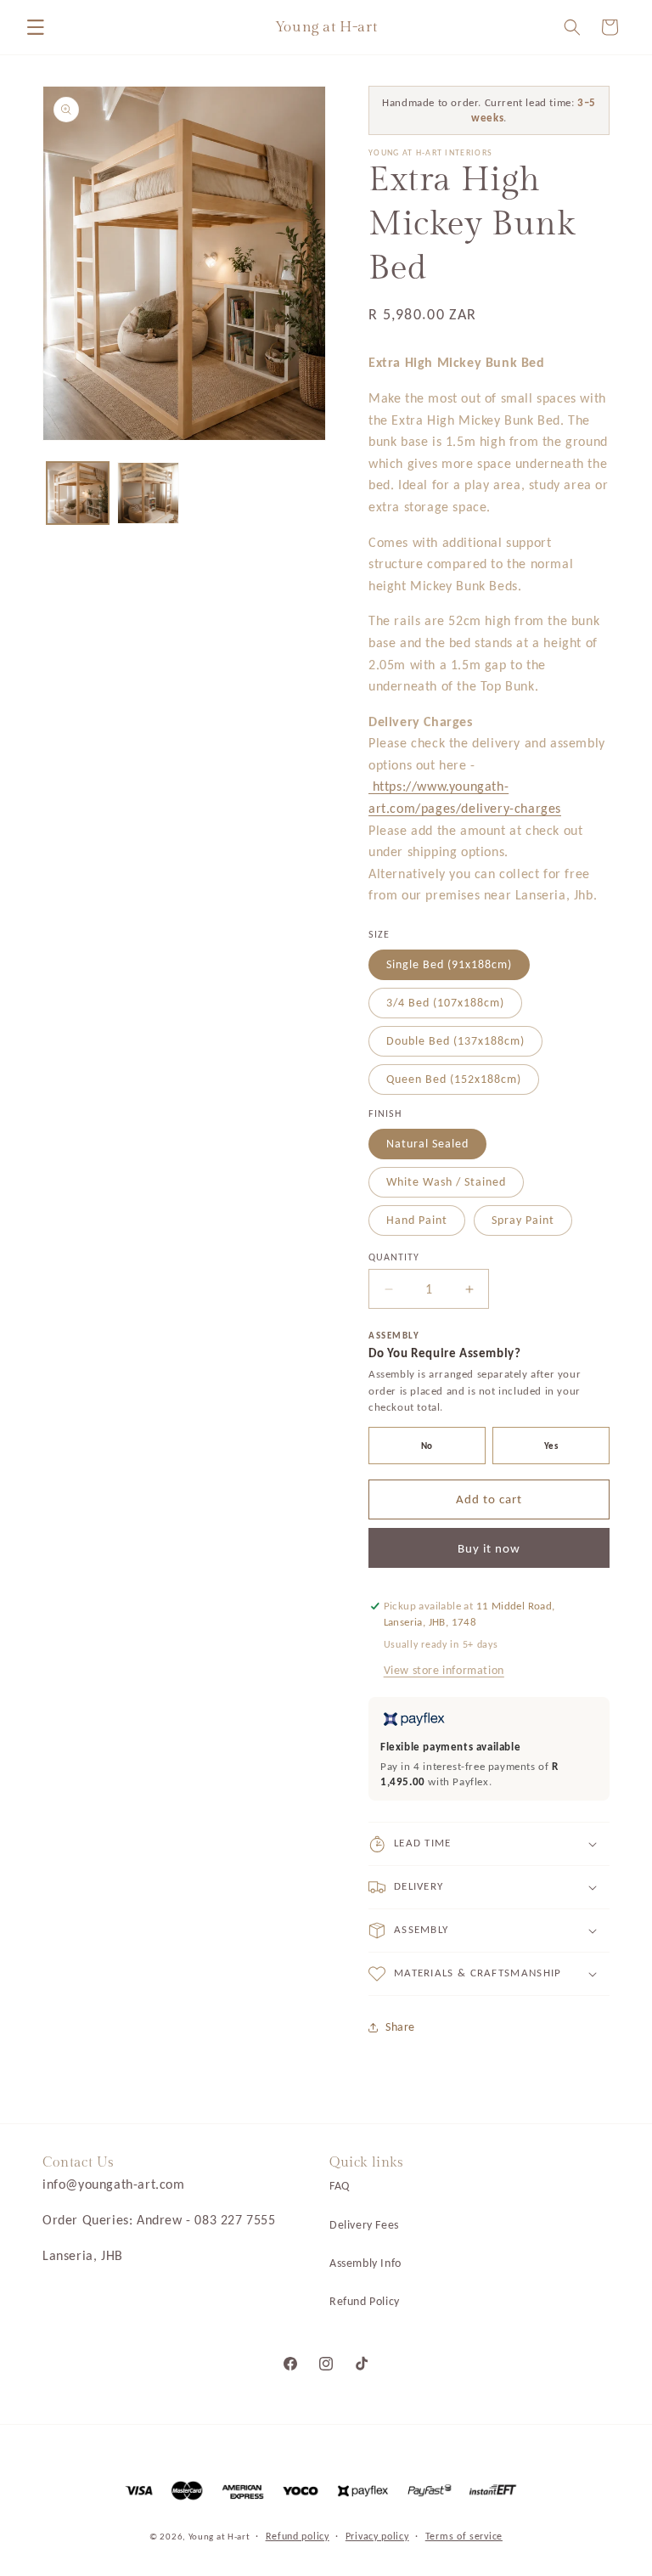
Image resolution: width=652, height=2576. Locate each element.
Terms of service (464, 2536)
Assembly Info (365, 2263)
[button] (36, 27)
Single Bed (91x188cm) (449, 964)
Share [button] (400, 2027)
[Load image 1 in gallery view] (78, 493)
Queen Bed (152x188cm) (454, 1079)
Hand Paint (417, 1220)
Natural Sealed (427, 1144)
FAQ (340, 2186)
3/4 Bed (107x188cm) (445, 1003)
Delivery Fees (364, 2225)
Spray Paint (523, 1220)
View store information (444, 1670)
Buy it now (489, 1548)
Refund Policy (365, 2301)
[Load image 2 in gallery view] (148, 493)
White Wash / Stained (446, 1182)
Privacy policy (377, 2536)
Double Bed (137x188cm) (455, 1041)
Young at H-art (221, 2537)
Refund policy (298, 2536)
